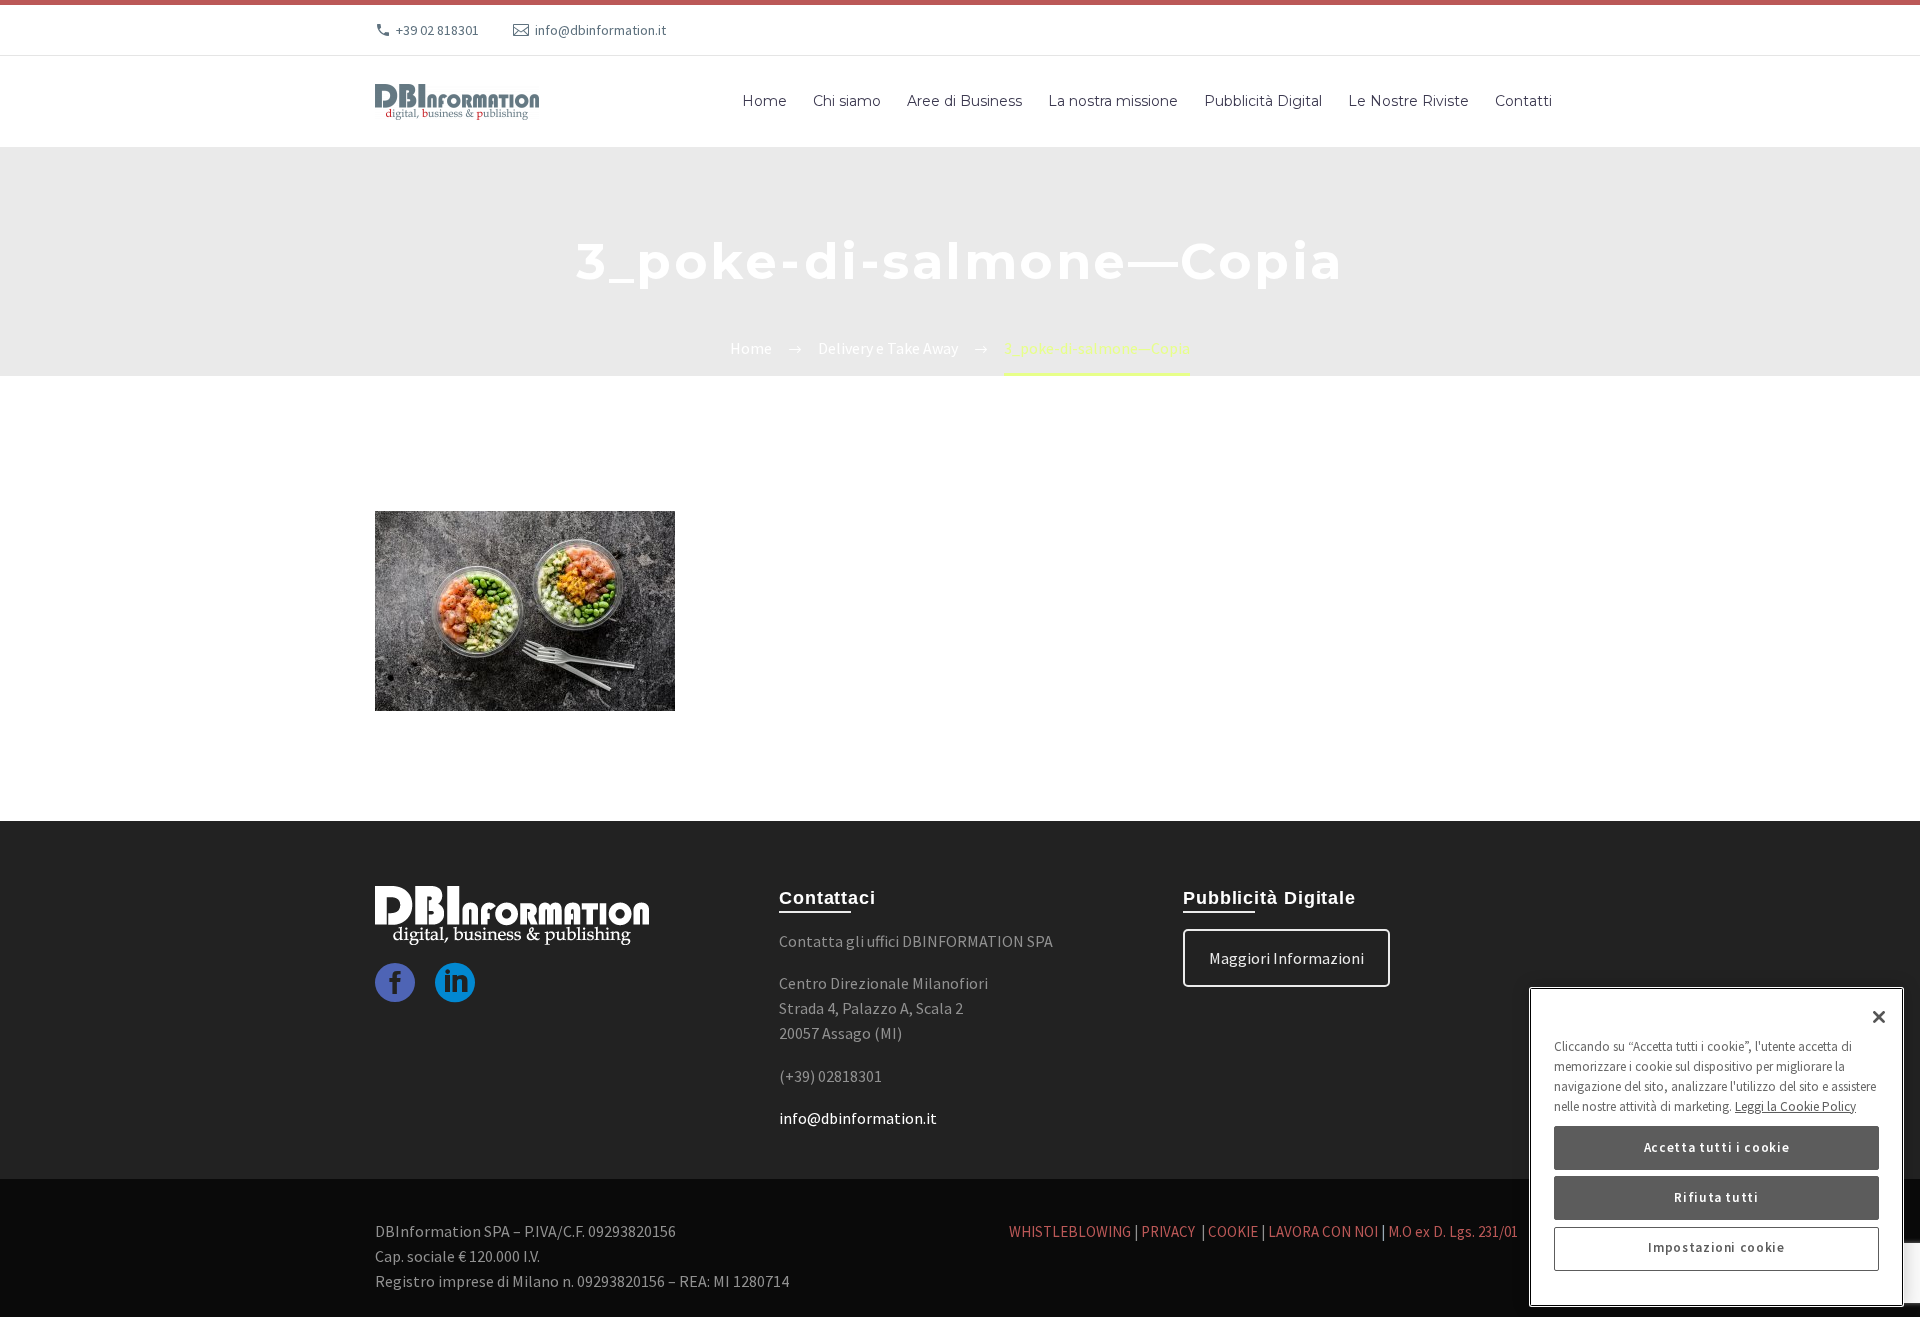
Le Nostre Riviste (1408, 101)
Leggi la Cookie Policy (1795, 1105)
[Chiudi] (1879, 1017)
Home (764, 101)
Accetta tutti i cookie (1716, 1147)
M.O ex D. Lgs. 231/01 (1453, 1231)
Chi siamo (847, 101)
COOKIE (1233, 1231)
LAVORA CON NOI (1323, 1231)
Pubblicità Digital (1263, 101)
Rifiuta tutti (1716, 1197)
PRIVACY (1169, 1231)
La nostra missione (1113, 101)
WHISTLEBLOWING (1070, 1231)
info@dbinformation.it (600, 30)
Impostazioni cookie (1716, 1248)
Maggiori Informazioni (1286, 958)
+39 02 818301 (437, 30)
